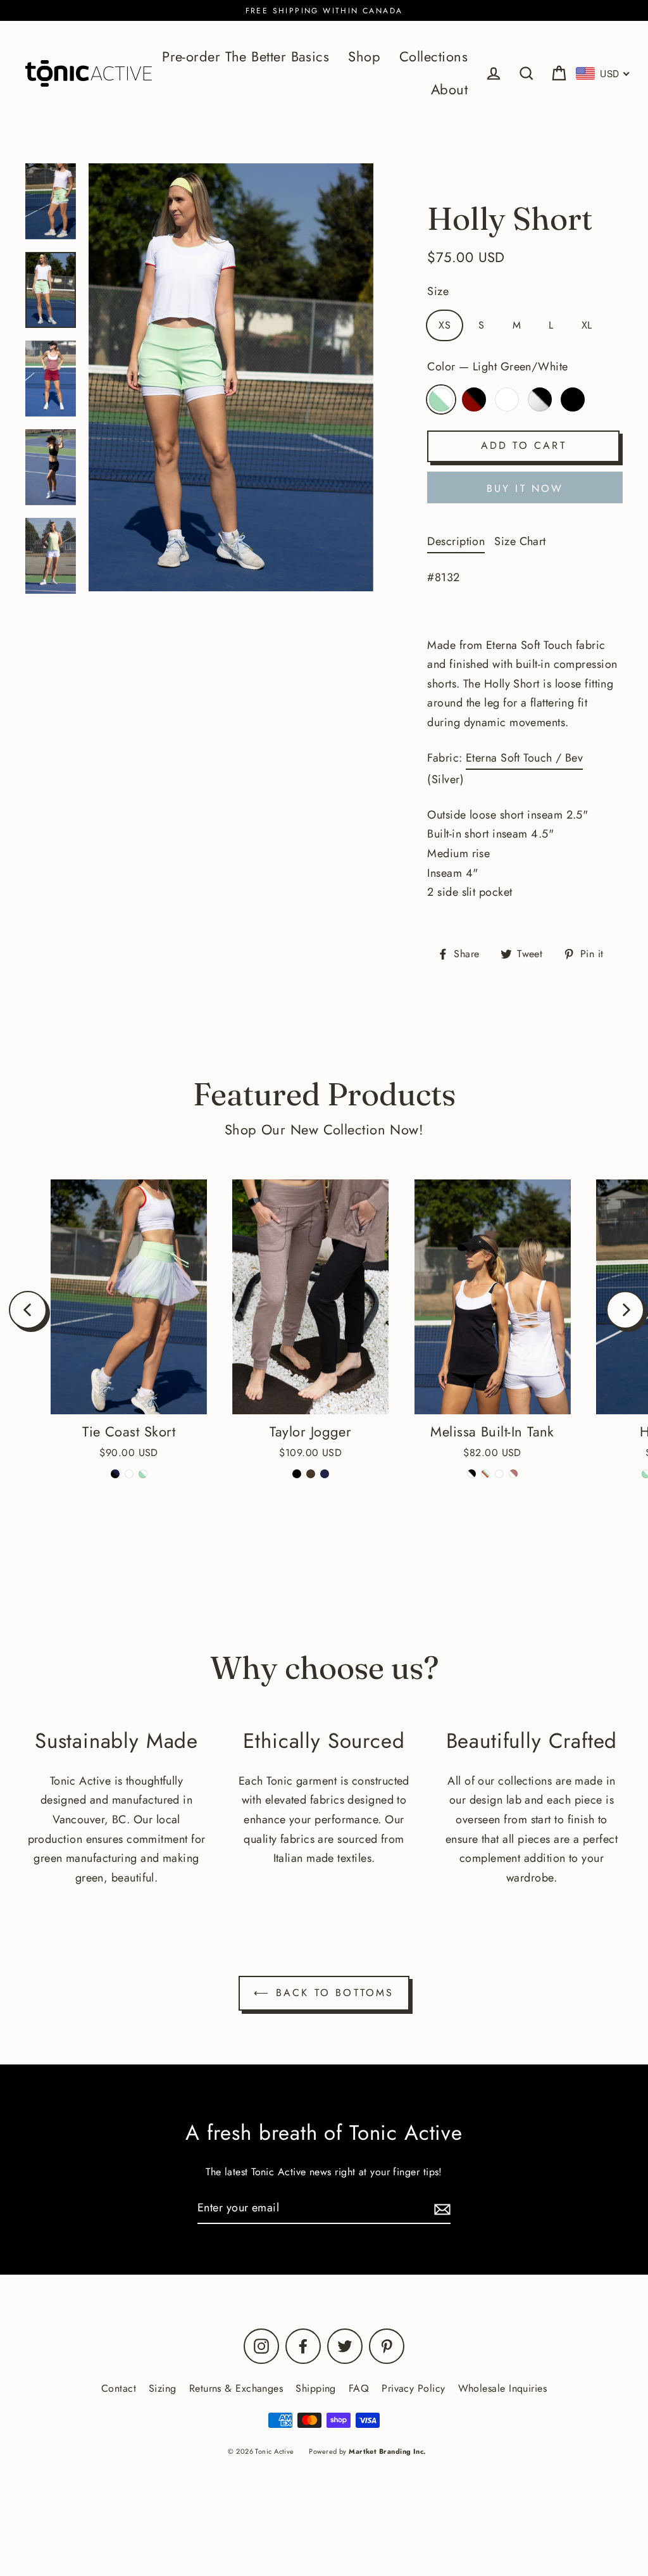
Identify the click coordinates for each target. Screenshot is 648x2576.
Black (573, 399)
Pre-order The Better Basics (246, 57)
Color (497, 367)
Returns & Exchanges (236, 2388)
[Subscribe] (440, 2208)
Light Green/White (441, 399)
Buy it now (525, 488)
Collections (433, 57)
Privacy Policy (413, 2388)
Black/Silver (540, 399)
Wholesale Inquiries (503, 2388)
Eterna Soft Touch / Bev (524, 758)
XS (445, 325)
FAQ (359, 2388)
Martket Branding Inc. (387, 2451)
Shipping (316, 2388)
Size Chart (520, 541)
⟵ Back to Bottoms (324, 1993)
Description (456, 541)
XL (587, 325)
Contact (119, 2388)
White (507, 399)
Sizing (163, 2388)
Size (438, 291)
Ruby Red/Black (474, 399)
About (449, 90)
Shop (364, 57)
